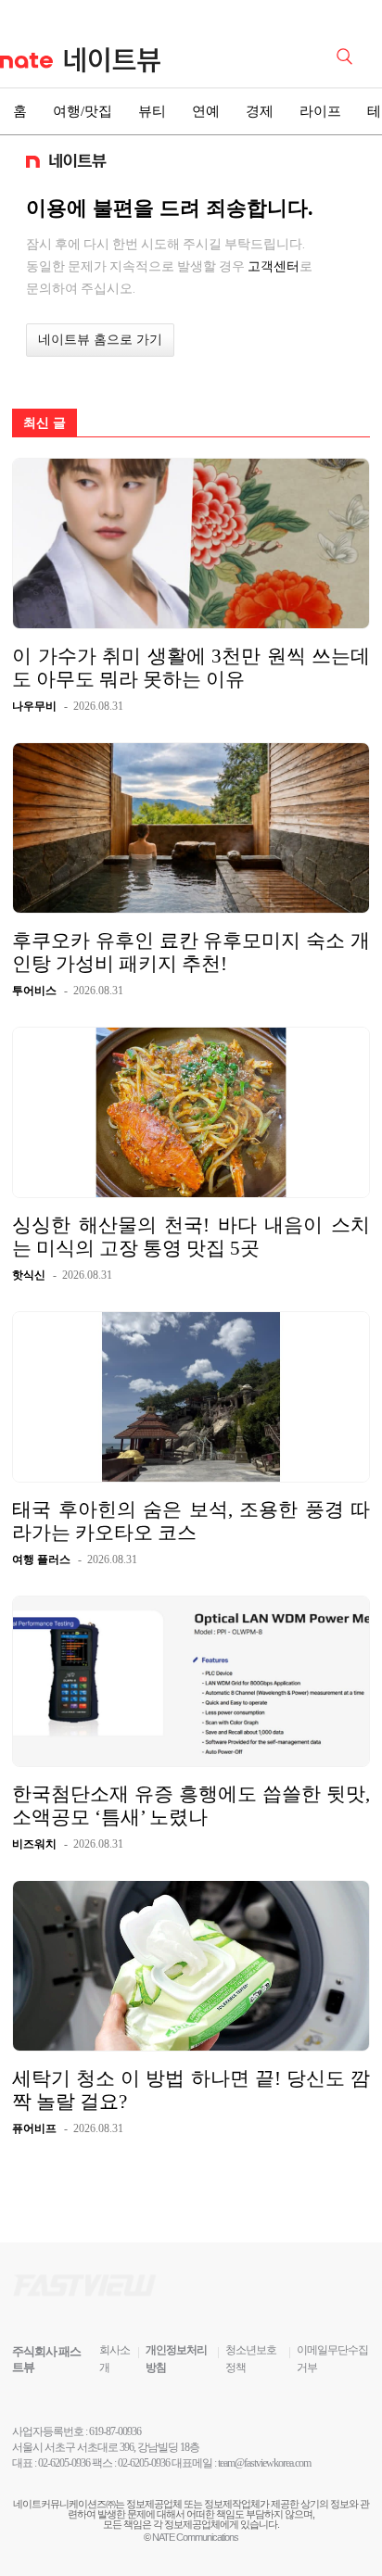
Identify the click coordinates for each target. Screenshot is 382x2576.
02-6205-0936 (64, 2463)
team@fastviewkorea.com (264, 2463)
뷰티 (152, 111)
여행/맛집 (83, 111)
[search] (348, 55)
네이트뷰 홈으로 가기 (100, 340)
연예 (206, 111)
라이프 (320, 111)
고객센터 (274, 266)
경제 (260, 111)
